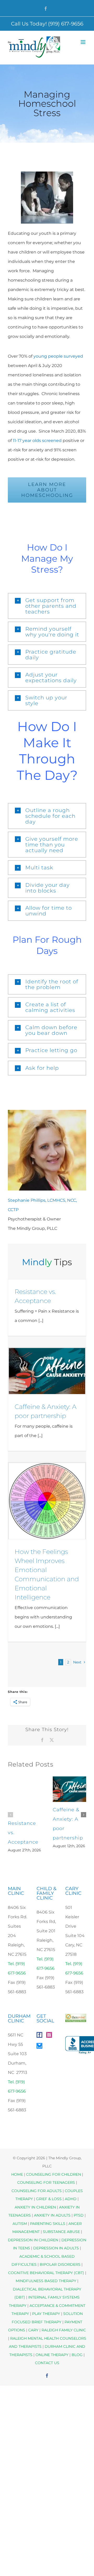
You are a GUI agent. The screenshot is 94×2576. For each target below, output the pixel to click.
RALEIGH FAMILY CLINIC (64, 2330)
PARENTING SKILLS (48, 2224)
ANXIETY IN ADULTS (52, 2215)
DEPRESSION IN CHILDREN (33, 2240)
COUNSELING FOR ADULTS (37, 2191)
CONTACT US (47, 2363)
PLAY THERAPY (46, 2314)
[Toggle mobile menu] (83, 42)
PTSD (79, 2215)
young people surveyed (58, 356)
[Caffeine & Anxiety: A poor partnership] (47, 1371)
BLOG (77, 2355)
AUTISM (20, 2224)
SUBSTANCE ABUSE (61, 2232)
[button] (47, 606)
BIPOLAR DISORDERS (60, 2264)
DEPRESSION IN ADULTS (56, 2248)
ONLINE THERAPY (52, 2355)
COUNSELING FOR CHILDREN (54, 2174)
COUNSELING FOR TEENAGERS (46, 2182)
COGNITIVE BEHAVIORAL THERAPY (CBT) (46, 2273)
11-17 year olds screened (37, 441)
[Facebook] (39, 2035)
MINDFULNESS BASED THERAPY (46, 2281)
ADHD (71, 2199)
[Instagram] (49, 2035)
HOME (17, 2174)
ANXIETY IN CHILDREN (35, 2207)
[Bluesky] (39, 2046)
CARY (33, 2330)
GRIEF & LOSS (49, 2199)
